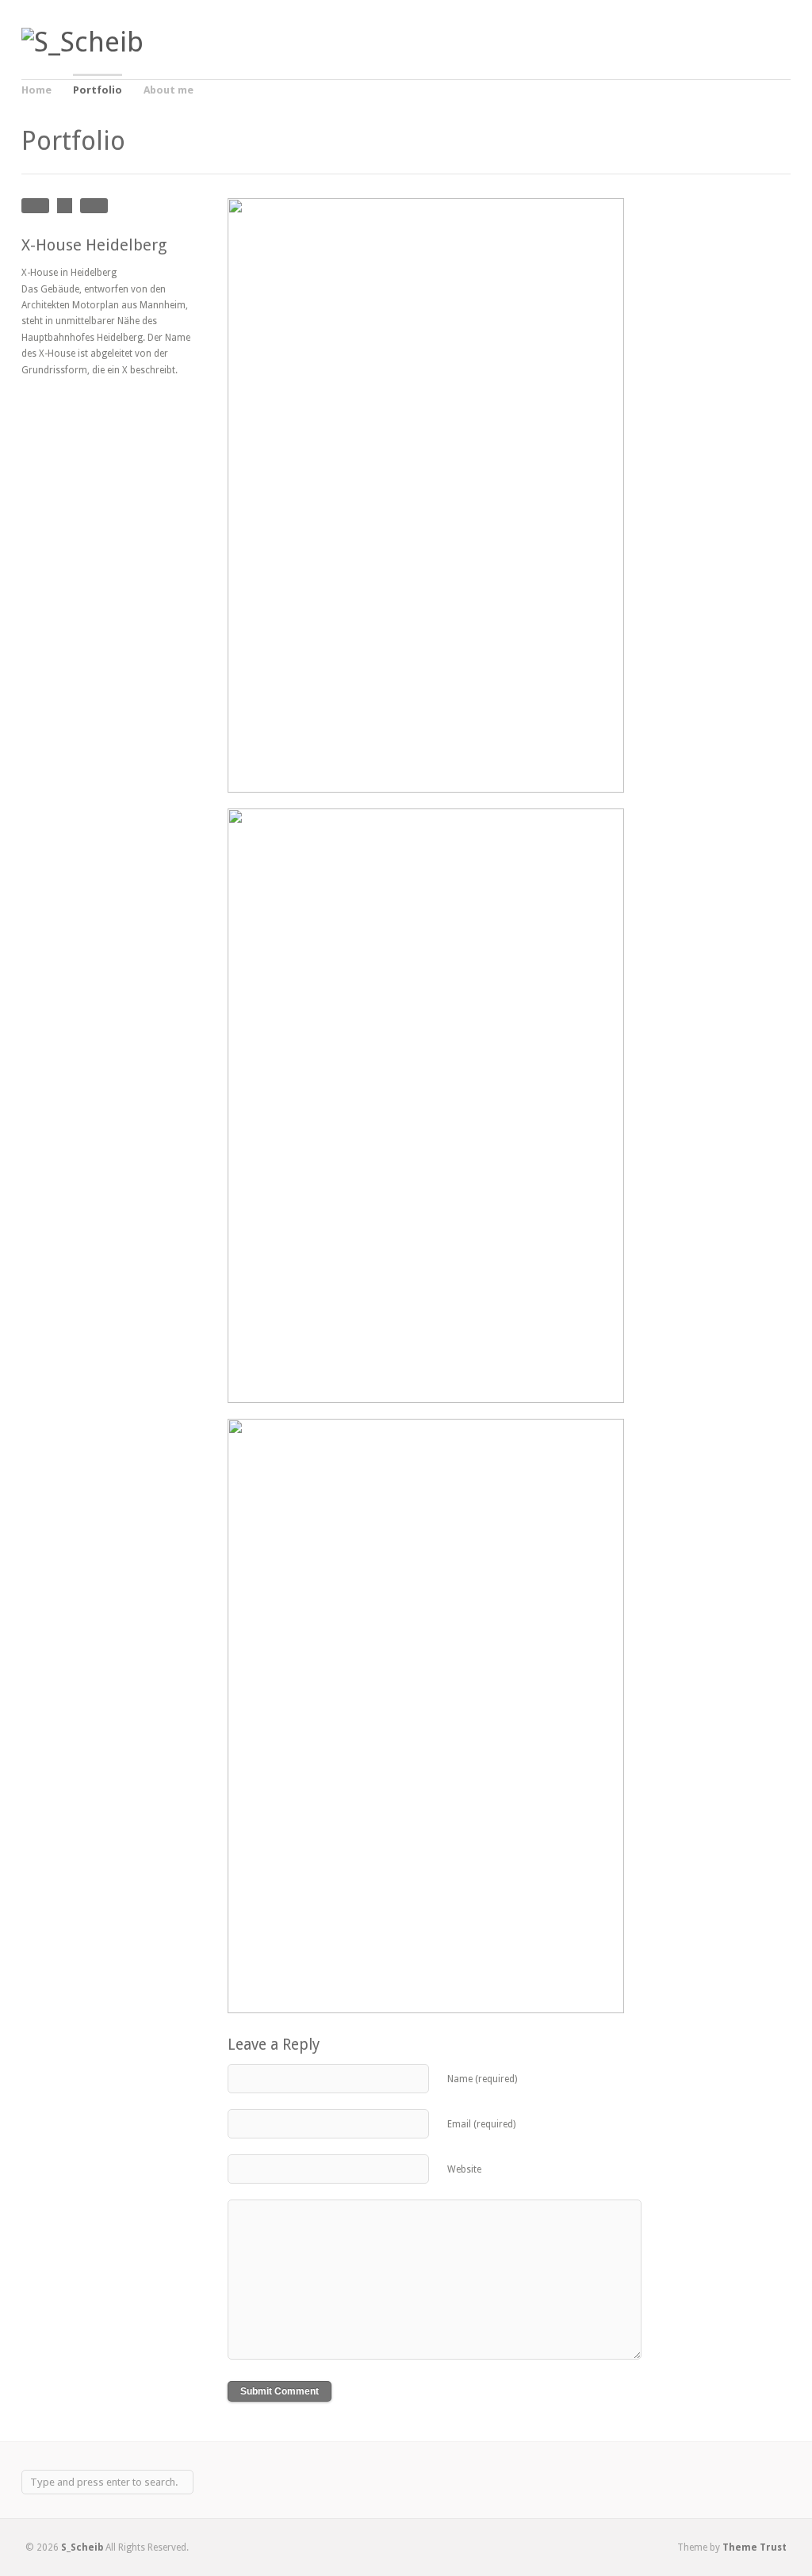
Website (464, 2169)
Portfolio (98, 90)
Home (36, 90)
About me (169, 90)
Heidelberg (35, 206)
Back (65, 206)
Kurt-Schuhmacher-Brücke (94, 206)
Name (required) (482, 2079)
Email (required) (481, 2124)
